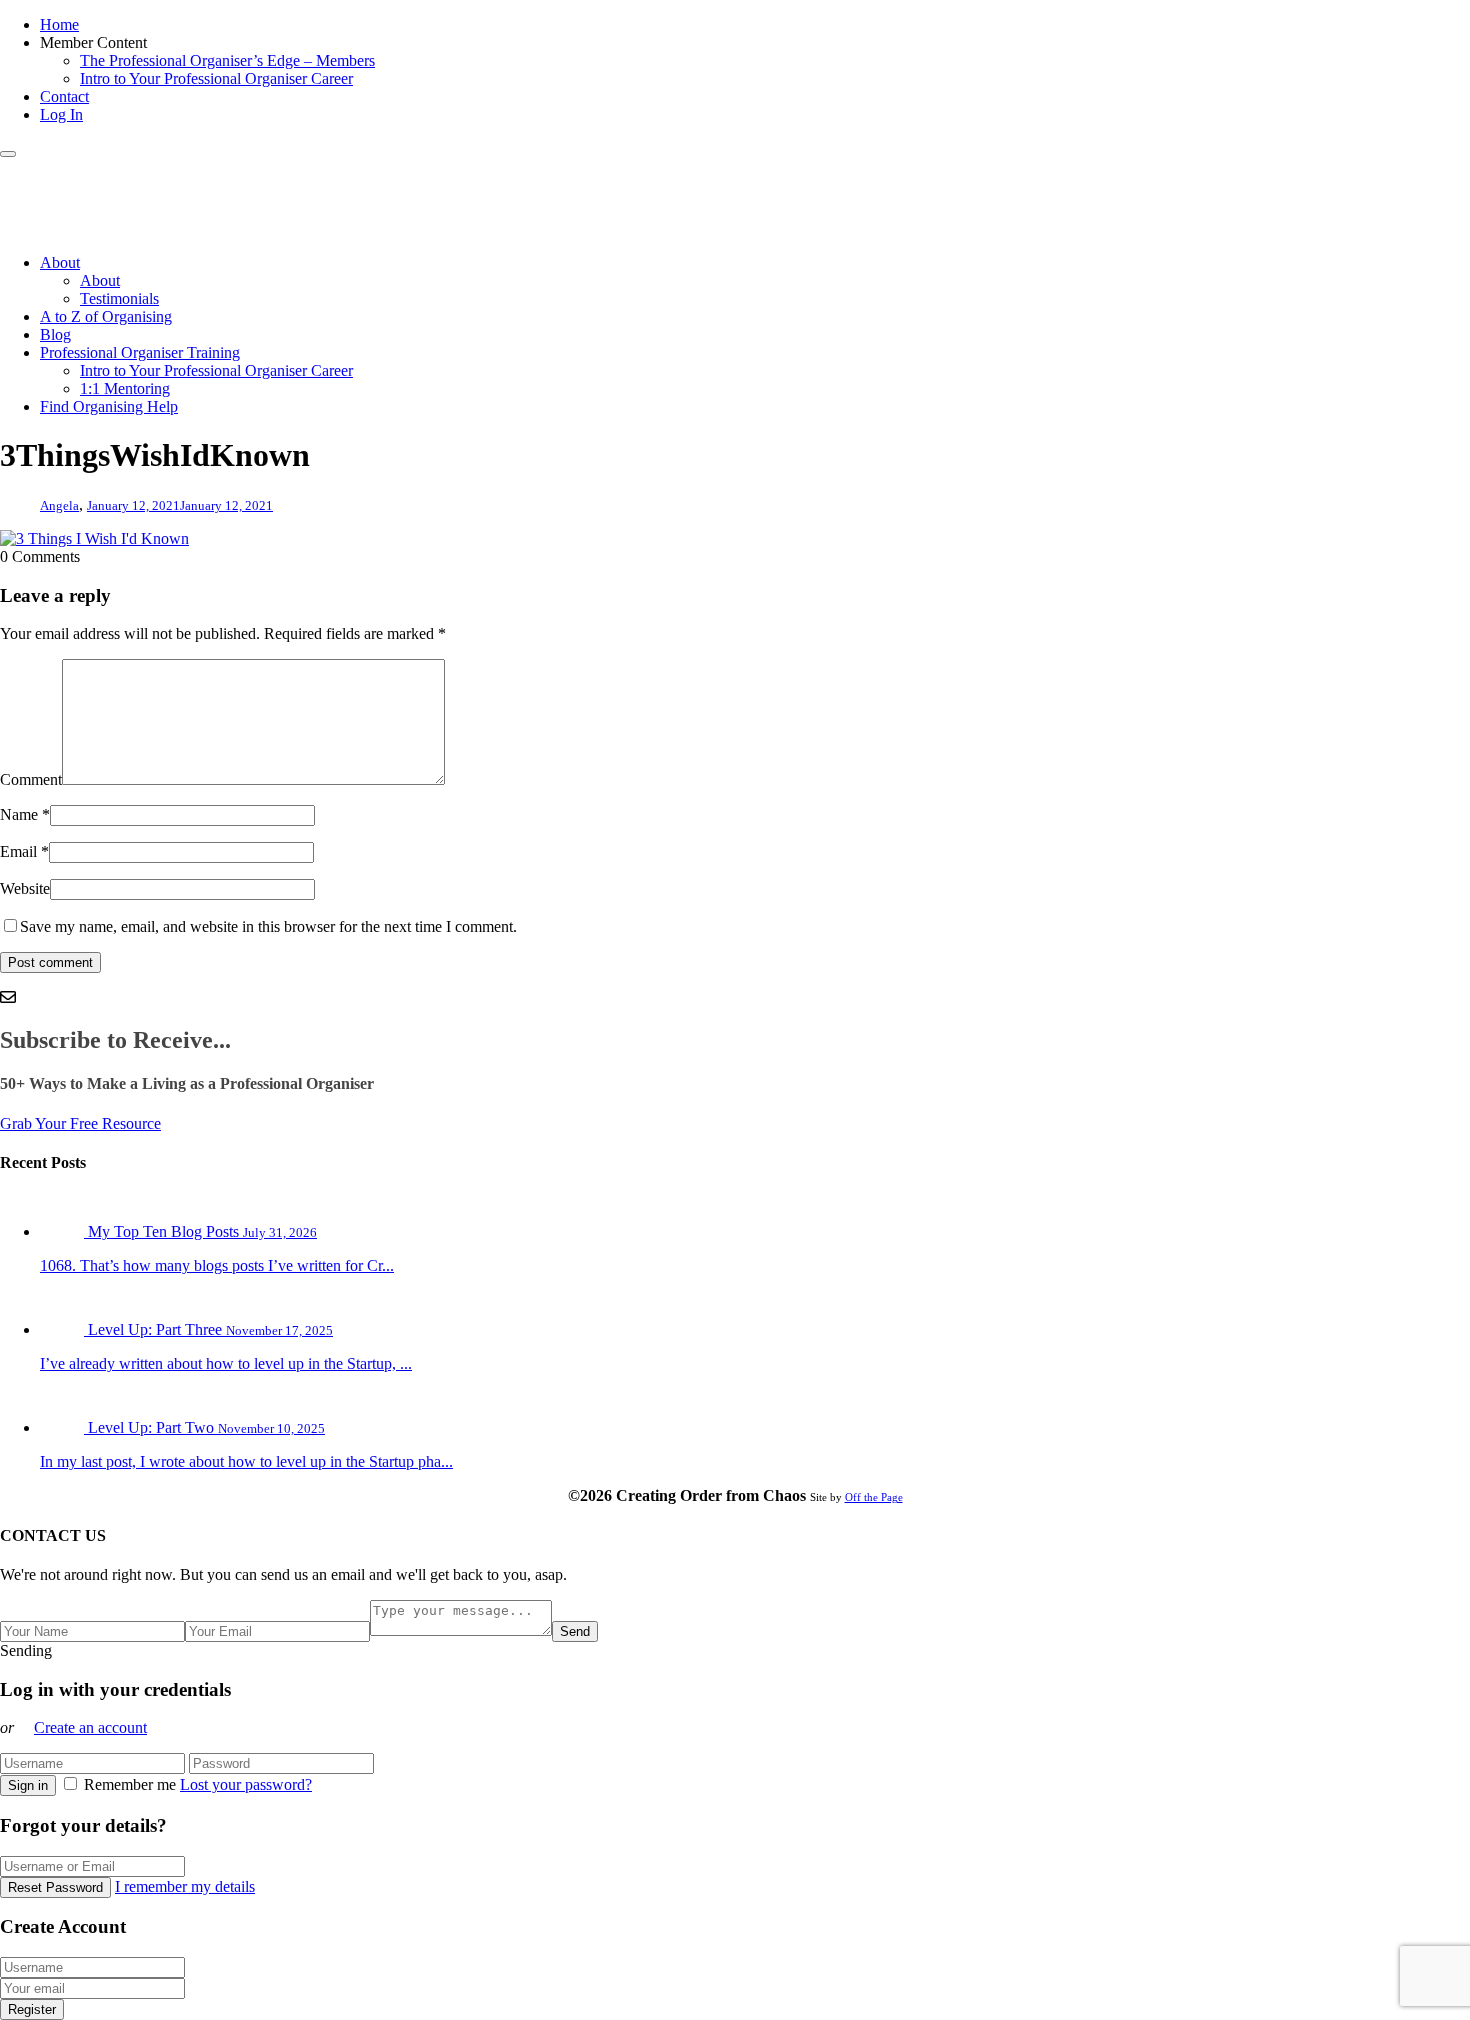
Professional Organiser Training (140, 352)
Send (575, 1631)
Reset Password (55, 1887)
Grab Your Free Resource (80, 1123)
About (60, 262)
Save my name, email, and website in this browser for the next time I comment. (268, 926)
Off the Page (874, 1497)
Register (32, 2009)
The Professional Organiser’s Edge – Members (227, 60)
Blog (55, 334)
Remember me (130, 1784)
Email (18, 851)
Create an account (90, 1727)
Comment (31, 779)
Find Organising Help (109, 406)
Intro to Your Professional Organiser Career (216, 78)
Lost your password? (246, 1784)
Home (59, 24)
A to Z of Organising (106, 316)
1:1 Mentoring (125, 388)
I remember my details (185, 1886)
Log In (61, 114)
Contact (64, 96)
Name (19, 814)
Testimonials (119, 298)
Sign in (28, 1785)
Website (25, 888)
